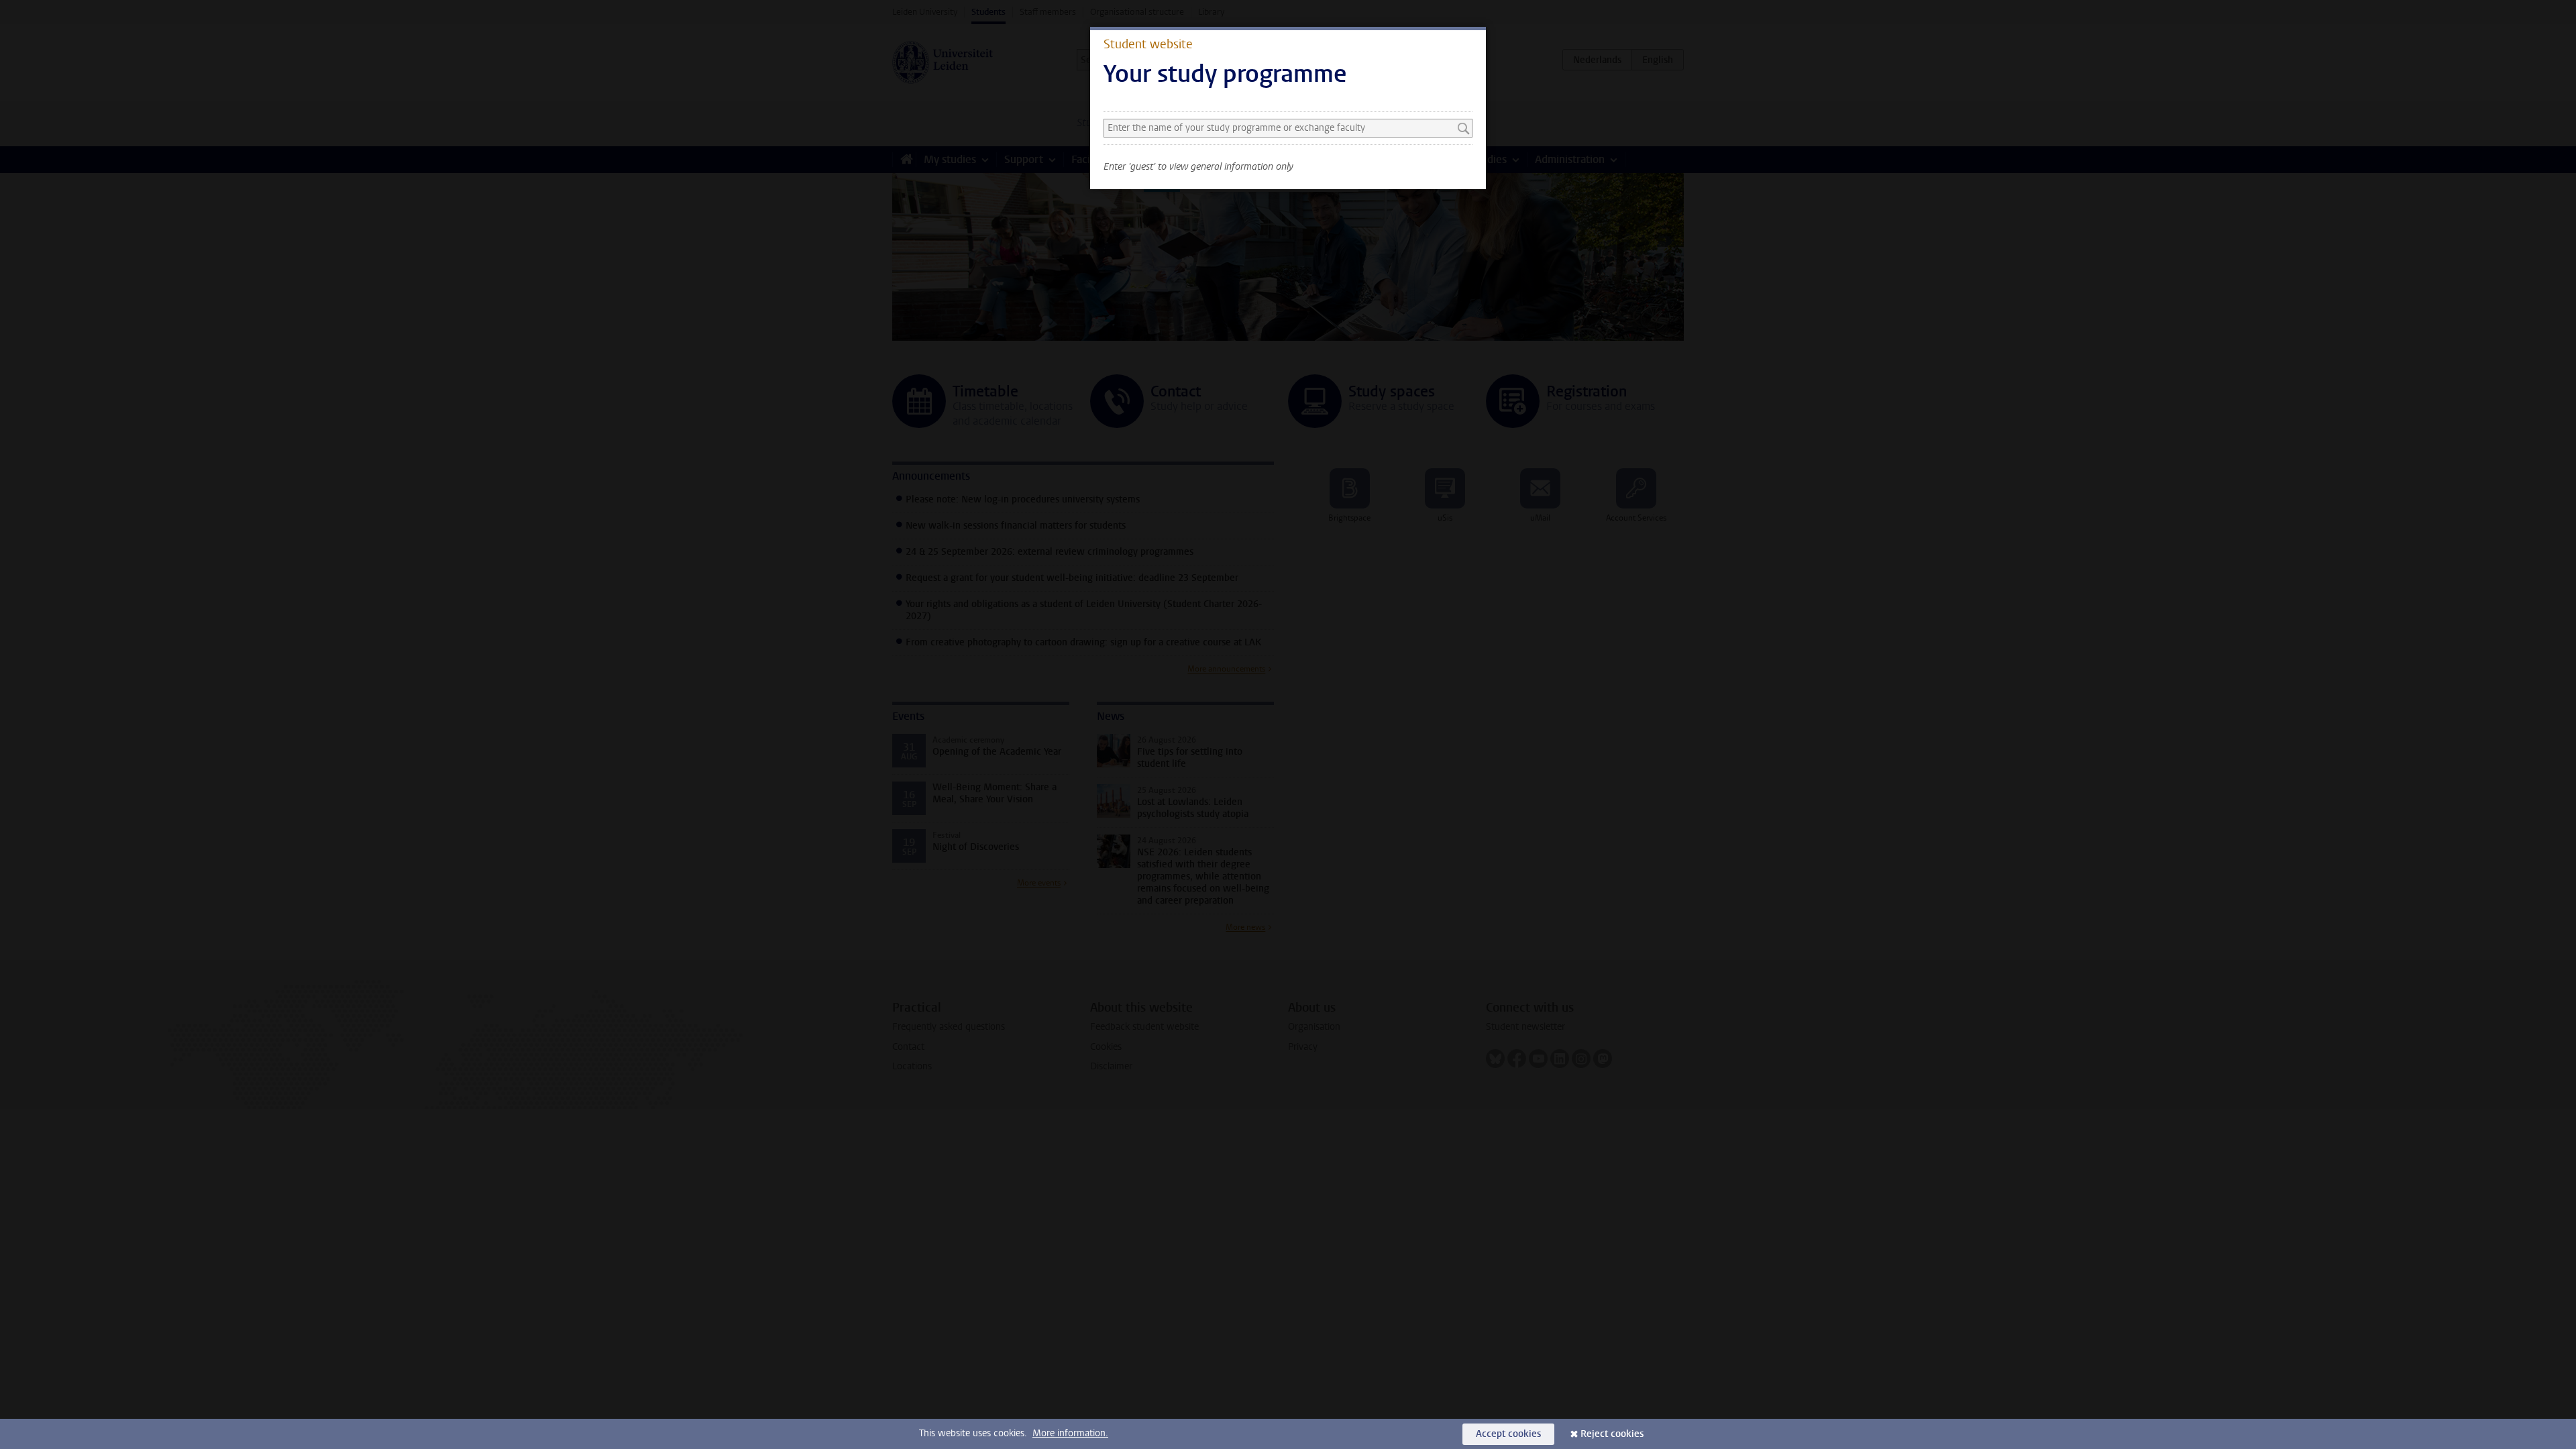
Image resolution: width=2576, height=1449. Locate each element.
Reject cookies (1612, 1434)
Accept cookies (1508, 1434)
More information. (1070, 1433)
